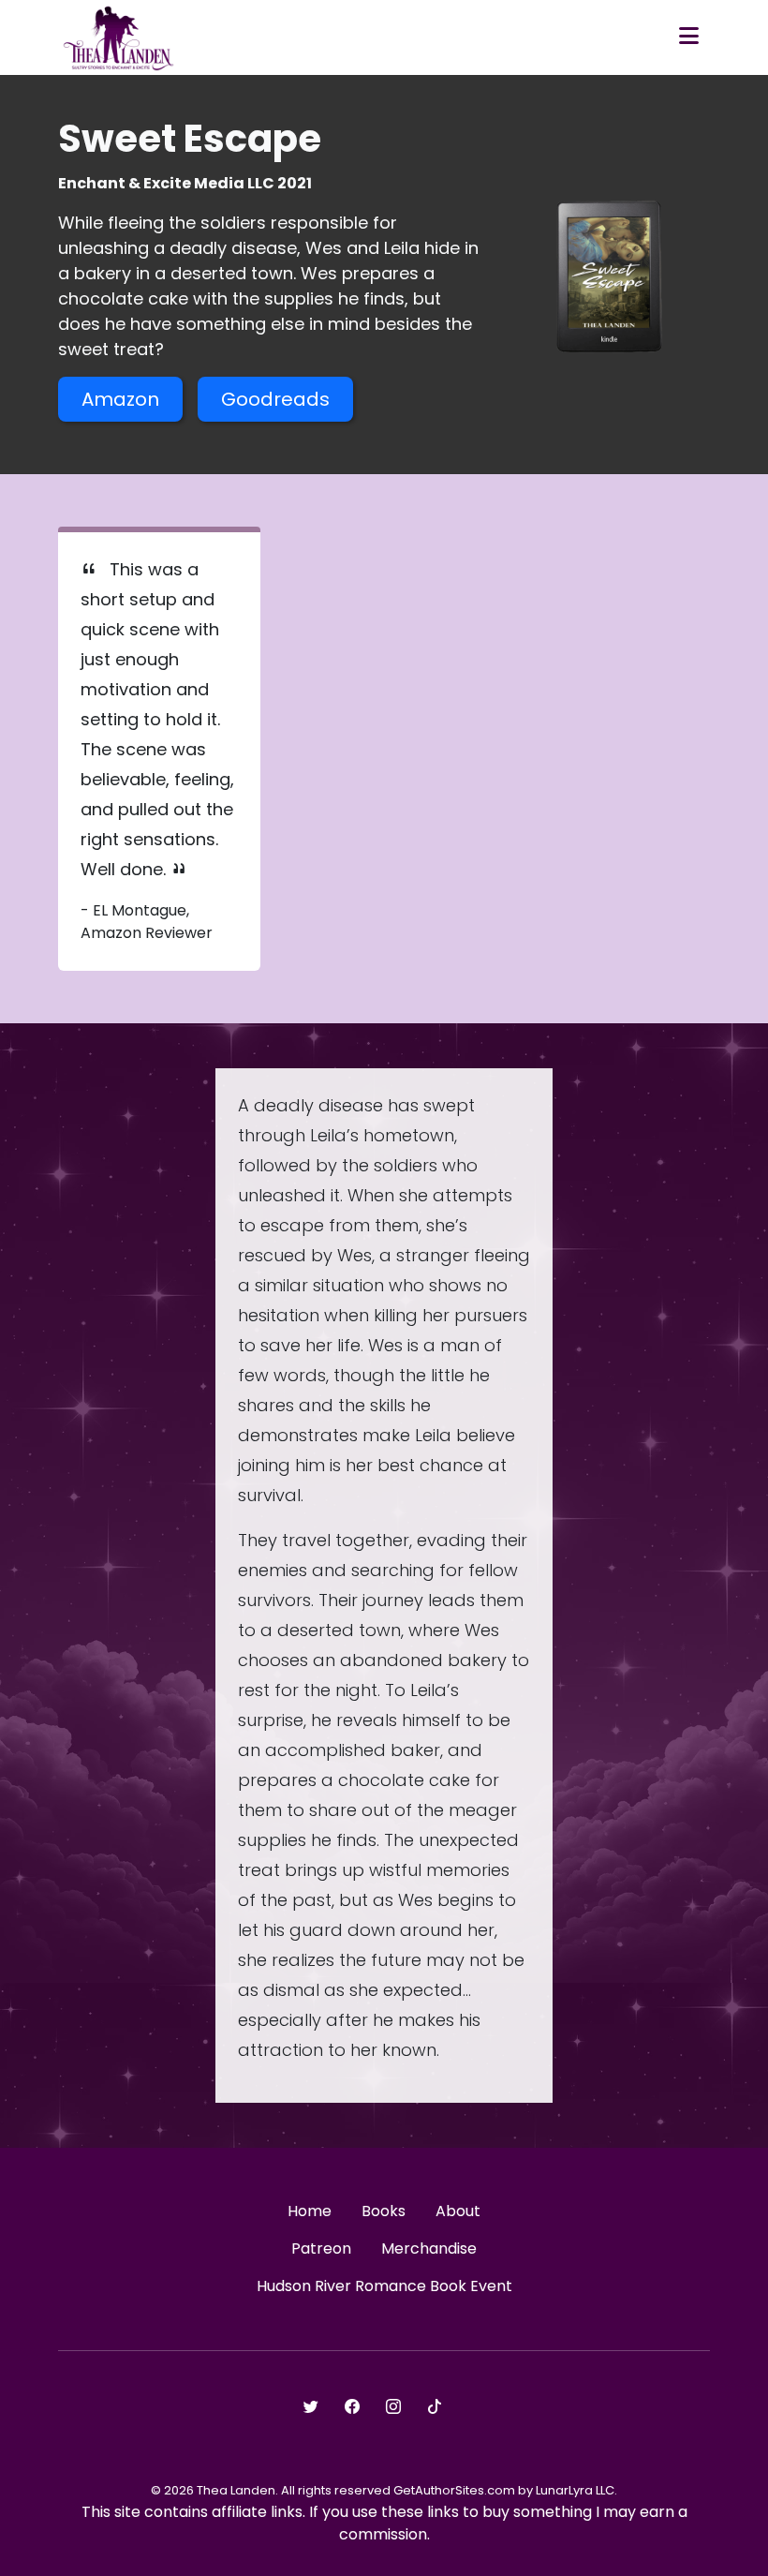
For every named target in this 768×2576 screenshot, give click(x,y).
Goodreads (275, 399)
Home (310, 2211)
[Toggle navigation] (689, 37)
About (458, 2211)
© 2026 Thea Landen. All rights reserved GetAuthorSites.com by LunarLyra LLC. (384, 2490)
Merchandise (429, 2248)
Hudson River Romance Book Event (384, 2286)
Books (384, 2211)
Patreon (321, 2248)
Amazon (120, 399)
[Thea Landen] (118, 37)
